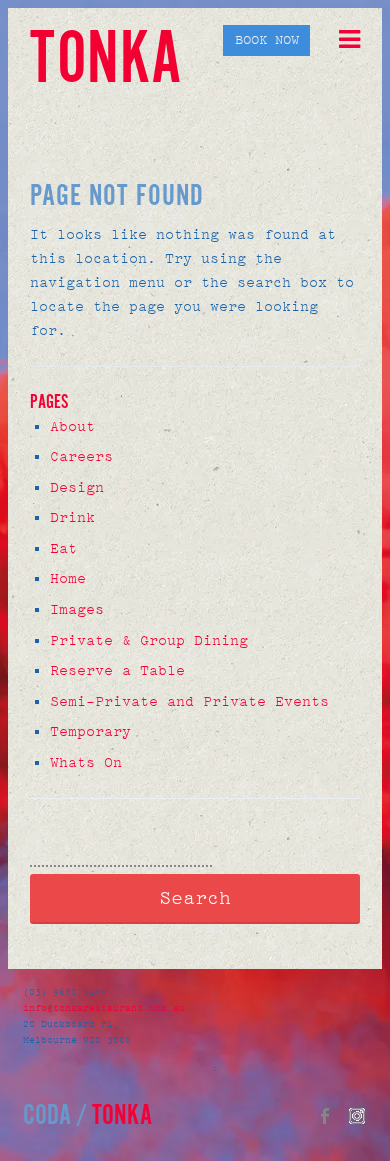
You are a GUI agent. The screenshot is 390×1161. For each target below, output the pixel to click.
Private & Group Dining (149, 640)
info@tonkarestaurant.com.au (107, 1008)
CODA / (55, 1116)
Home (68, 578)
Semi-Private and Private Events (189, 701)
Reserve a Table (117, 670)
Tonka (106, 61)
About (72, 426)
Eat (63, 548)
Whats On (86, 762)
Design (77, 487)
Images (77, 609)
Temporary (90, 731)
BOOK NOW (267, 41)
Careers (81, 456)
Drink (72, 517)
